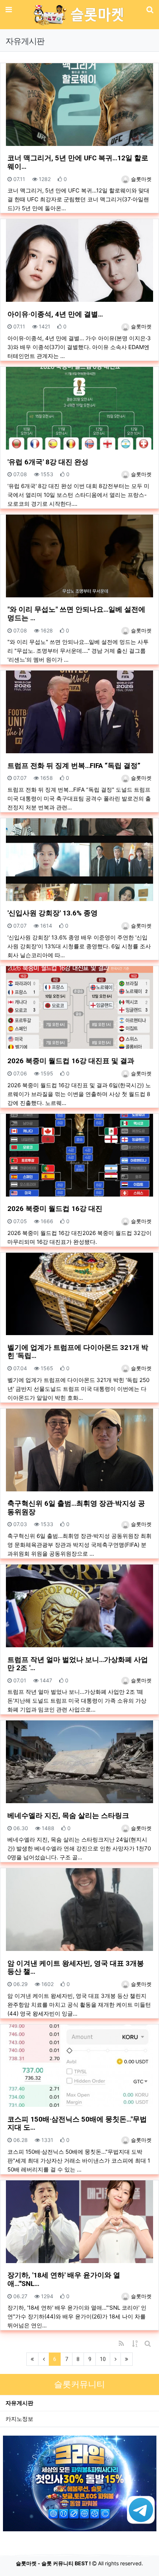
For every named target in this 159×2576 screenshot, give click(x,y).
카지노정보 (19, 2419)
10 (103, 2359)
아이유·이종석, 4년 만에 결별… (55, 314)
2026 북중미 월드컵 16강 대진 (55, 1209)
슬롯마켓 (141, 179)
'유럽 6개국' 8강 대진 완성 (48, 462)
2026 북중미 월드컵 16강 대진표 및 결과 (71, 1061)
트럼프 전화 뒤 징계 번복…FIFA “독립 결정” (74, 766)
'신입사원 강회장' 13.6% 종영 (53, 913)
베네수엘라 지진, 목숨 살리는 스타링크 (68, 1816)
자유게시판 (19, 2403)
